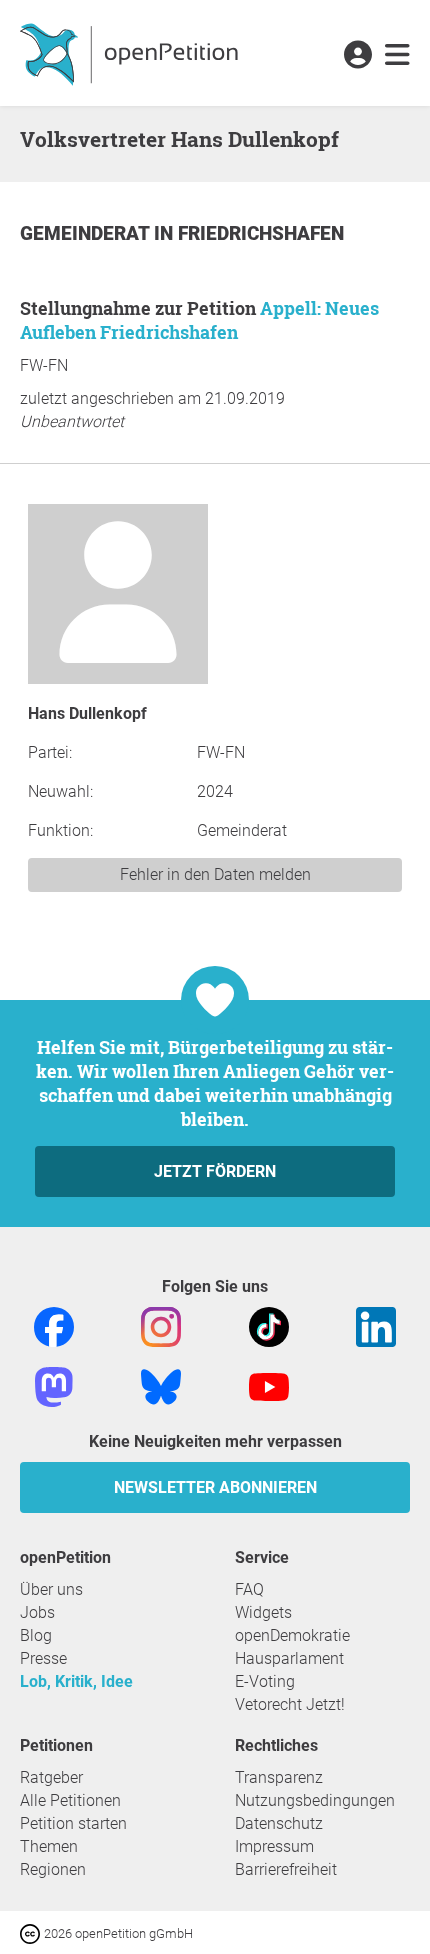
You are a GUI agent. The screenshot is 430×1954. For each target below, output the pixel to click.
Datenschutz (279, 1823)
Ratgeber (51, 1777)
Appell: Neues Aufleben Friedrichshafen (199, 320)
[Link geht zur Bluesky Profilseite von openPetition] (161, 1385)
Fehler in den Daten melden (215, 874)
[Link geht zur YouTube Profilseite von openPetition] (269, 1385)
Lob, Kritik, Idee (76, 1681)
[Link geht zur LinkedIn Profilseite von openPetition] (376, 1325)
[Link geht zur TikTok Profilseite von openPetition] (269, 1325)
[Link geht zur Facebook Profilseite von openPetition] (54, 1325)
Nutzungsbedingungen (315, 1800)
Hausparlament (289, 1658)
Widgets (263, 1612)
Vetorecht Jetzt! (290, 1704)
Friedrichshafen (261, 233)
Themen (49, 1846)
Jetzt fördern (215, 1171)
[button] (357, 56)
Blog (36, 1635)
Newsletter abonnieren (215, 1487)
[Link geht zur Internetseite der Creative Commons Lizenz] (32, 1932)
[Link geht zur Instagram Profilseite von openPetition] (161, 1325)
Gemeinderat (87, 233)
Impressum (274, 1846)
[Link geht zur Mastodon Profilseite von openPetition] (54, 1385)
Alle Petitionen (70, 1800)
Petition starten (73, 1823)
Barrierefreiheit (286, 1869)
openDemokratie (292, 1635)
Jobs (37, 1612)
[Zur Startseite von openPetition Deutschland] (131, 53)
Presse (43, 1658)
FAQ (249, 1589)
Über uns (51, 1589)
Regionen (53, 1869)
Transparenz (279, 1777)
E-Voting (265, 1681)
